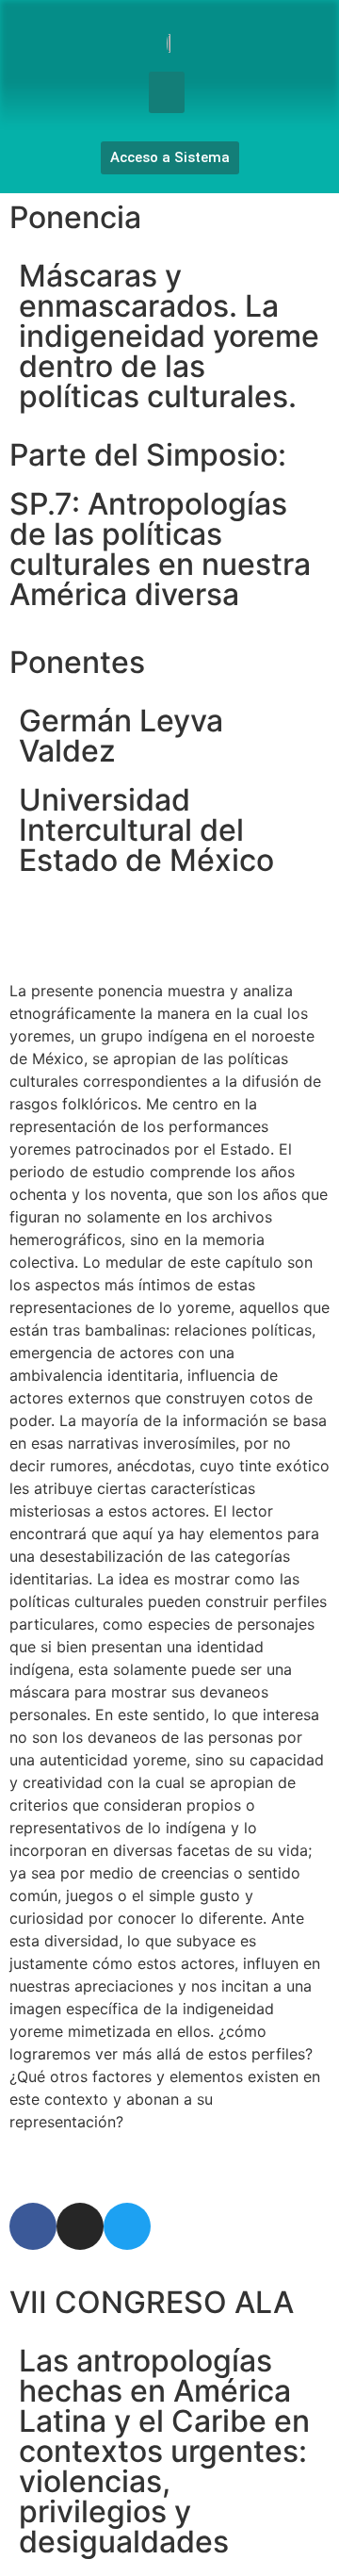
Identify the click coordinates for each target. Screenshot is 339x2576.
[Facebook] (33, 2226)
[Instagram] (80, 2226)
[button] (167, 92)
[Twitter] (127, 2226)
